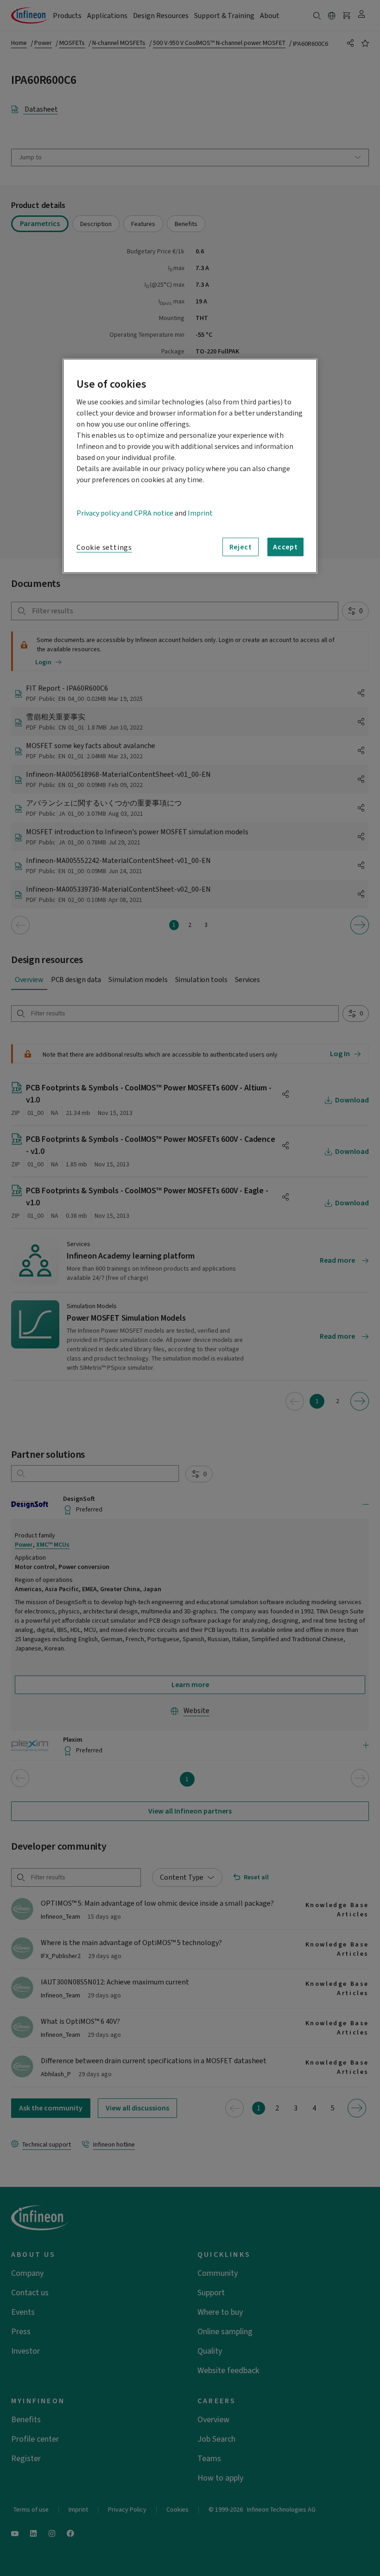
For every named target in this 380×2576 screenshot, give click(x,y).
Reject (241, 547)
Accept (285, 547)
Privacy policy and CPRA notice (125, 513)
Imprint (200, 513)
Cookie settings (104, 548)
